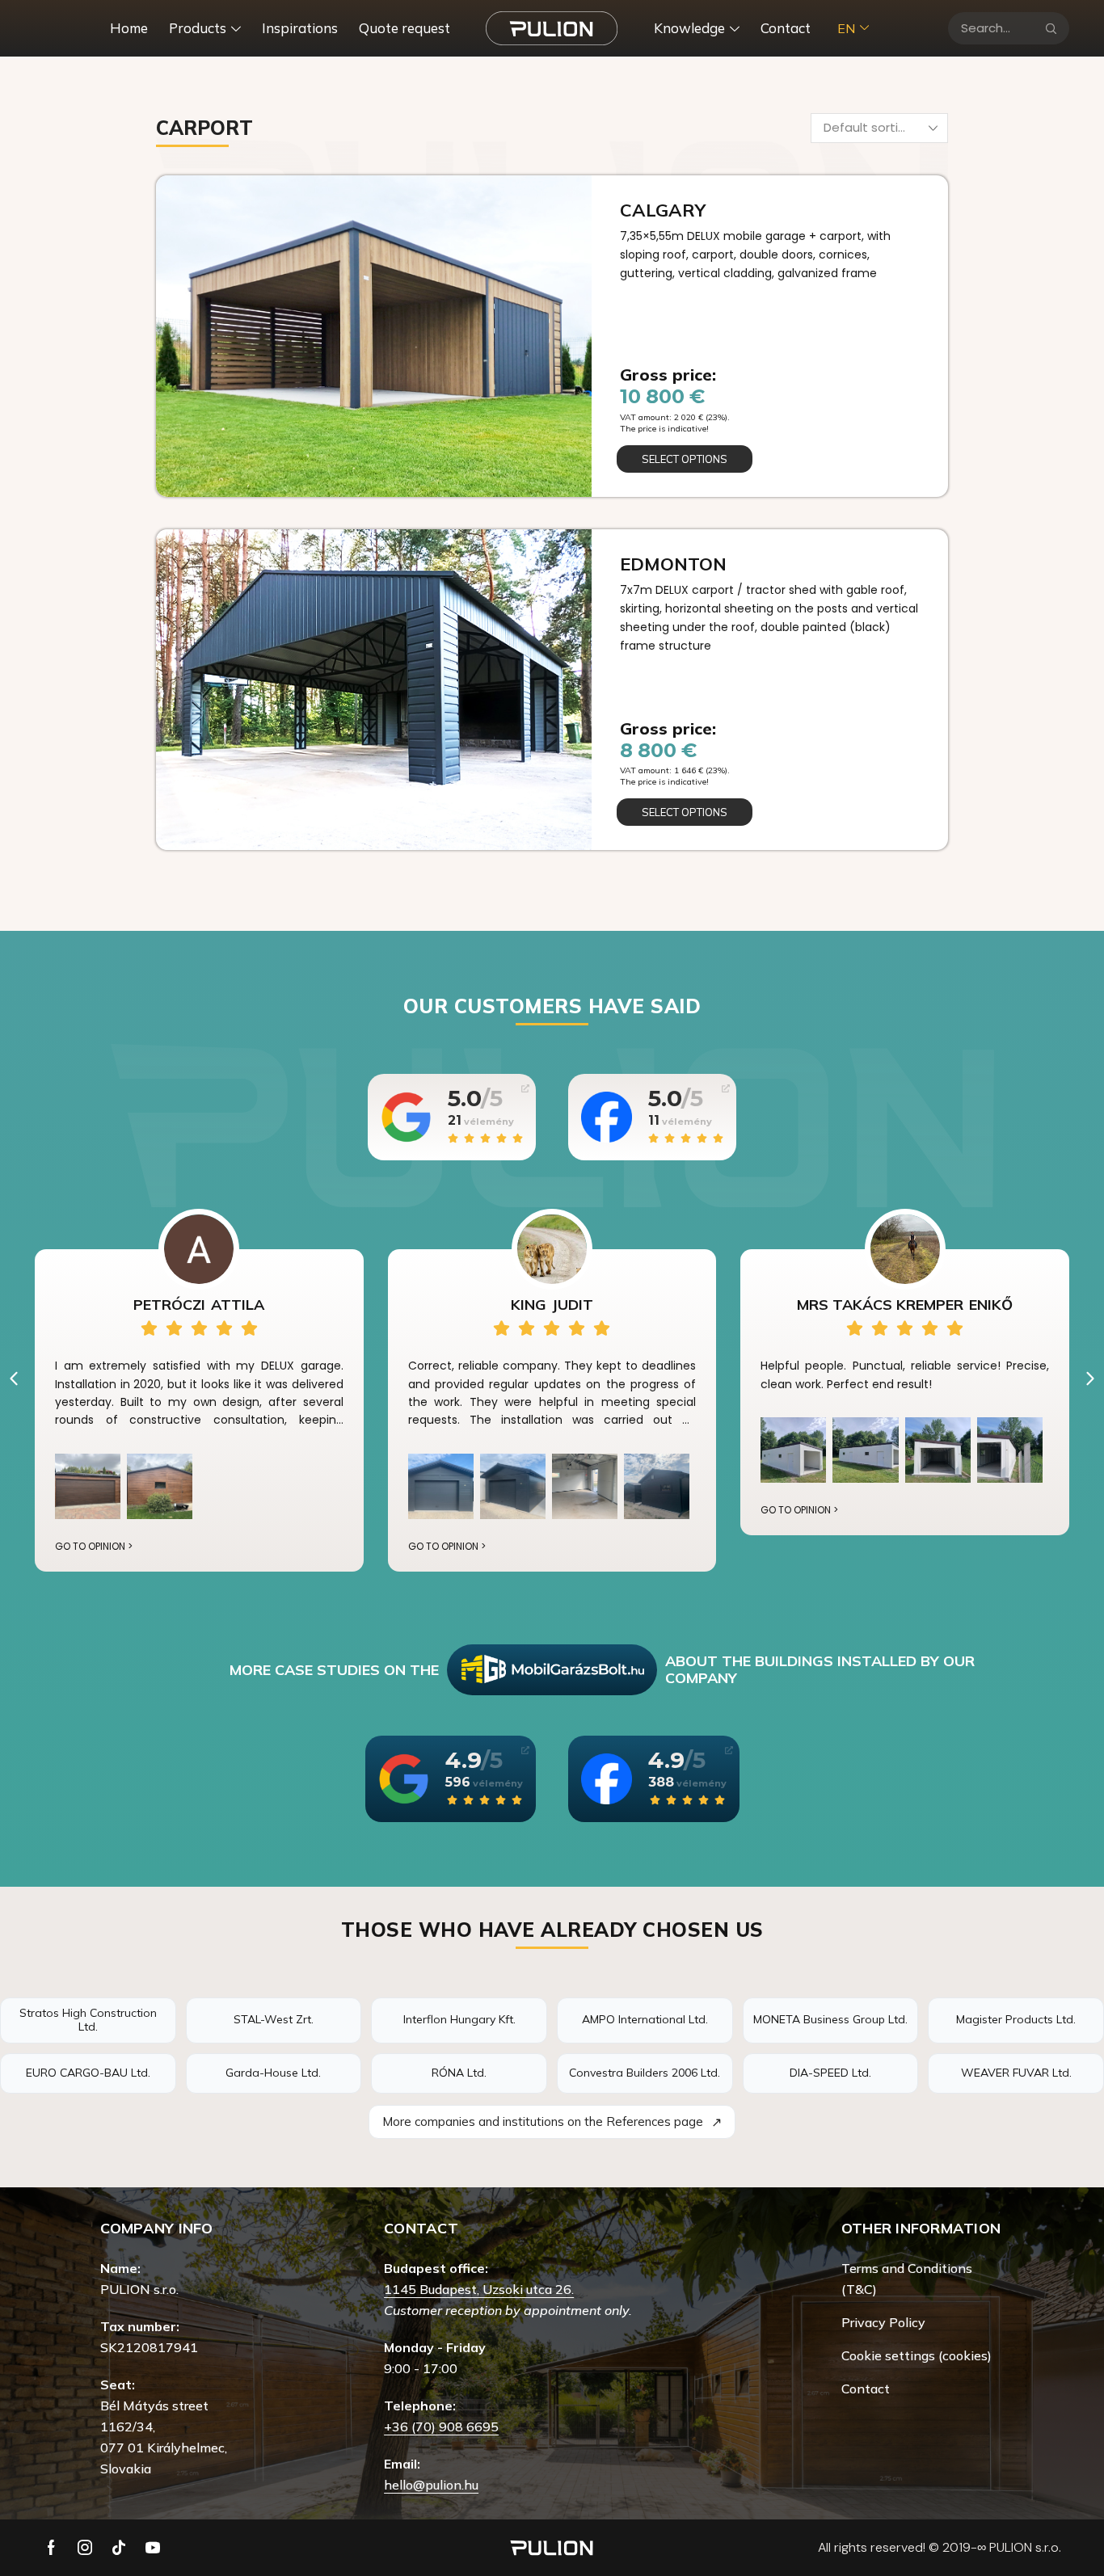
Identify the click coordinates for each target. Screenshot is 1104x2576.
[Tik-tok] (119, 2548)
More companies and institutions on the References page (552, 2122)
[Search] (1051, 28)
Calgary (663, 210)
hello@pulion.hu (431, 2485)
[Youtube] (153, 2548)
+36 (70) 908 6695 (441, 2427)
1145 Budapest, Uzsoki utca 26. (479, 2289)
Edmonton (673, 564)
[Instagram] (85, 2548)
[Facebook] (51, 2548)
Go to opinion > (94, 1546)
